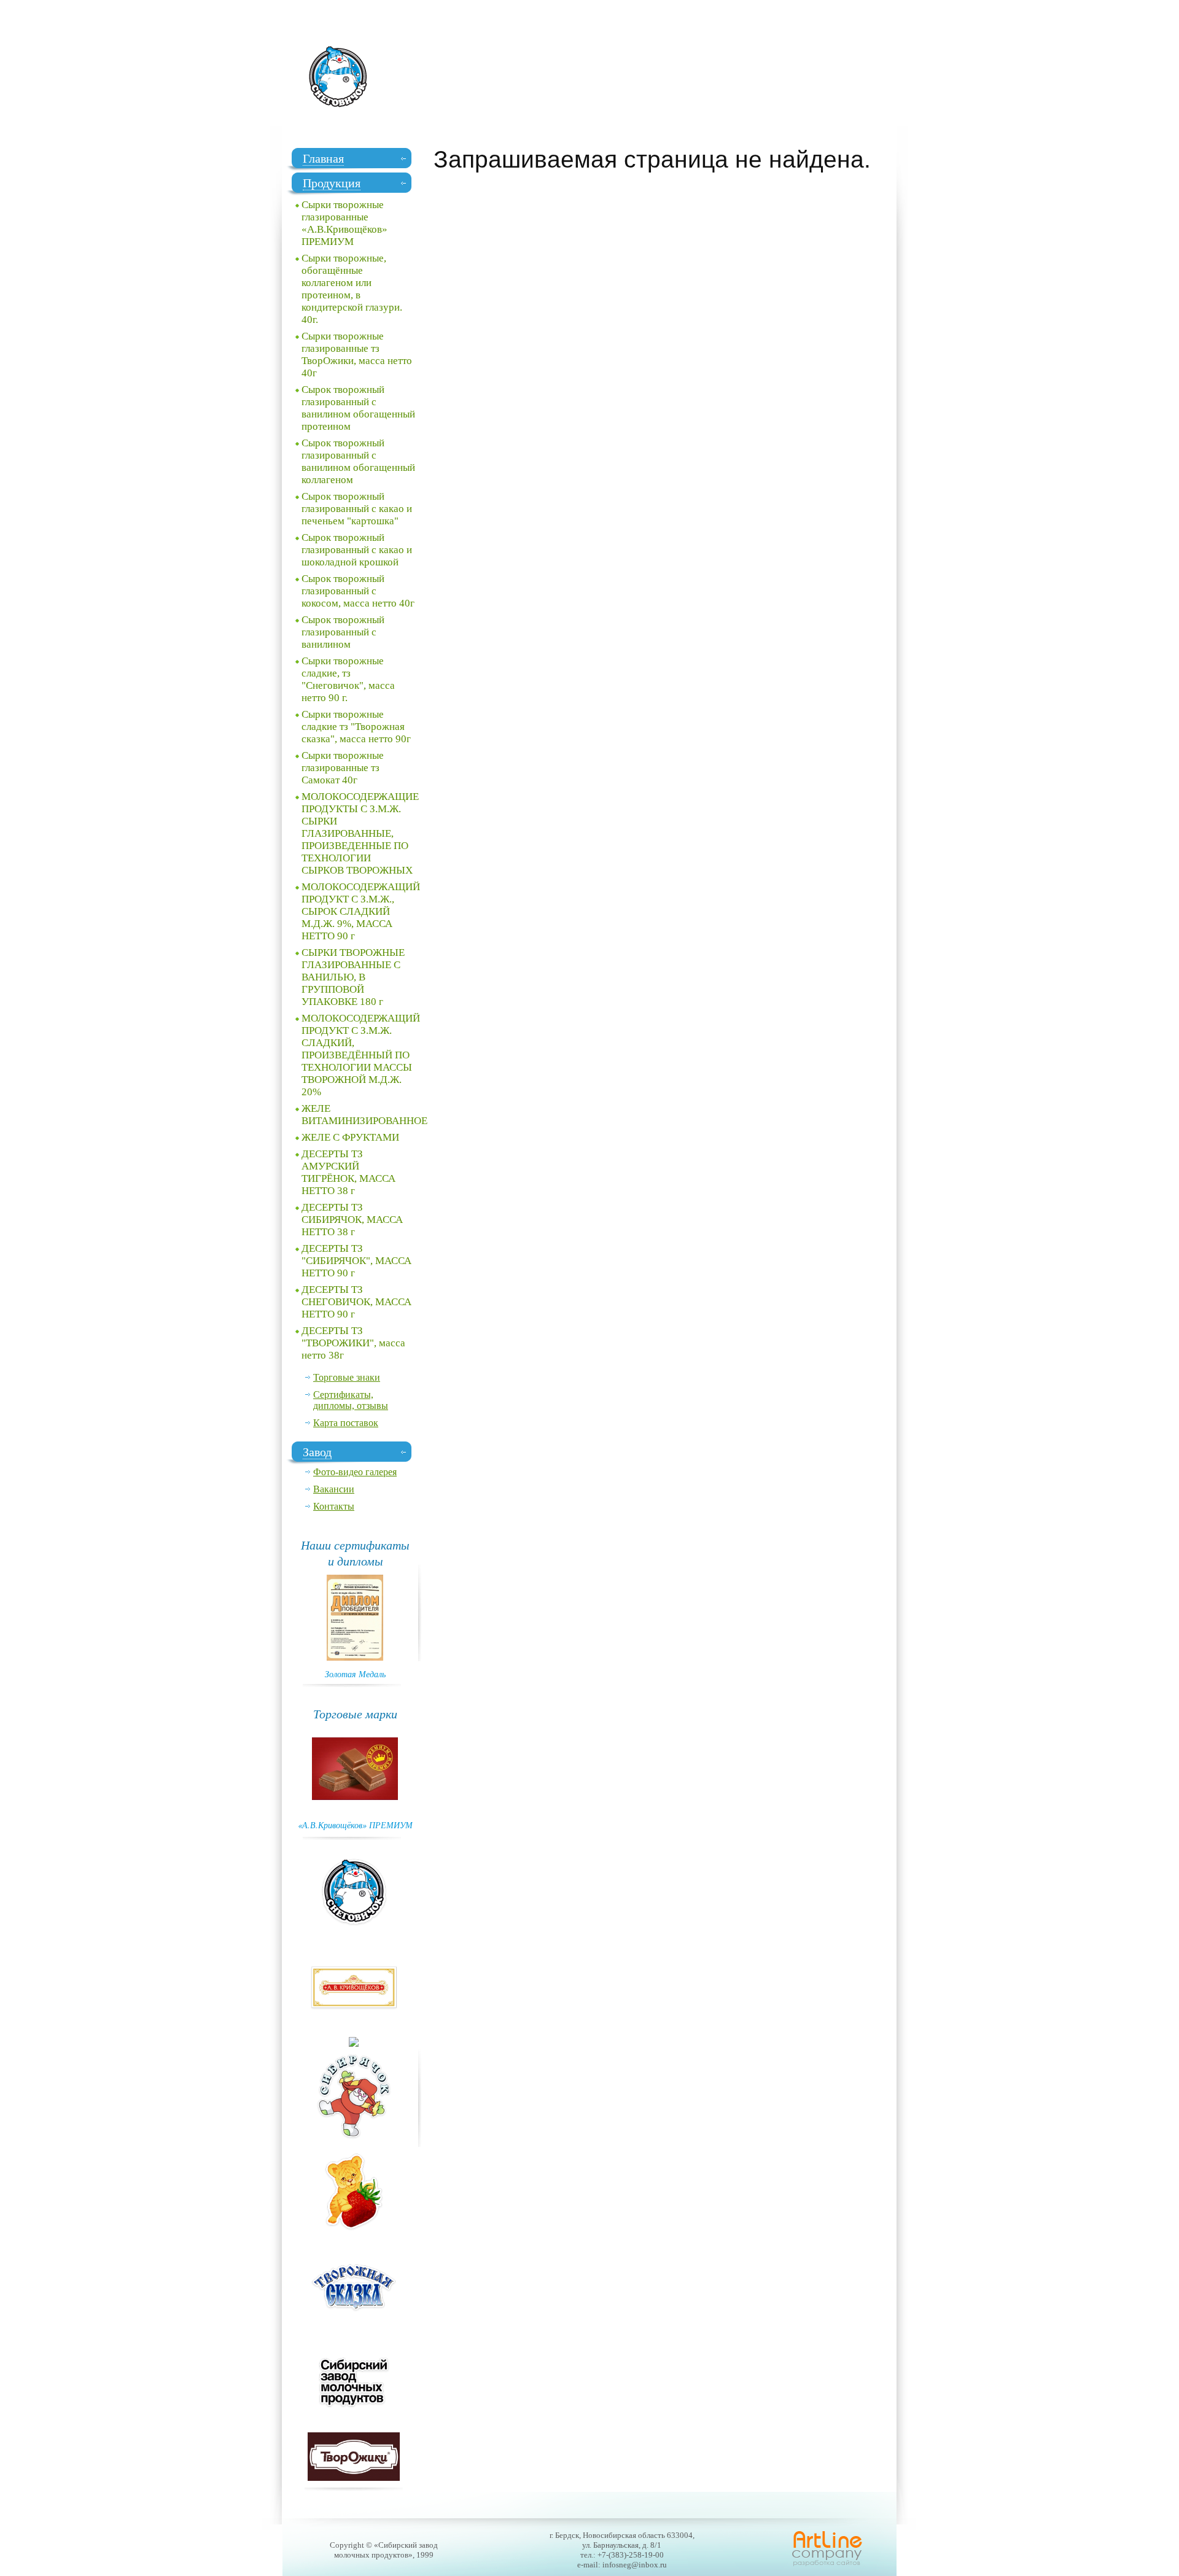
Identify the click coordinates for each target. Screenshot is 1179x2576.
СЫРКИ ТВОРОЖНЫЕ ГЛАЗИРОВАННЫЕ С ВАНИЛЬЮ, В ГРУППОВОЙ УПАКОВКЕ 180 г (353, 977)
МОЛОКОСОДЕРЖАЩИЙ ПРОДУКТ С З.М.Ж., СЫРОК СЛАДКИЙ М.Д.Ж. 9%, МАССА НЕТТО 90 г (361, 911)
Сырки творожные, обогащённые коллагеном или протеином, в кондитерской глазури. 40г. (352, 289)
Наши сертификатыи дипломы (355, 1553)
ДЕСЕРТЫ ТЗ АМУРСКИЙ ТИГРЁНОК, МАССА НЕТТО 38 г (348, 1172)
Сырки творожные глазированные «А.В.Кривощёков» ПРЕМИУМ (344, 223)
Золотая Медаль (355, 1674)
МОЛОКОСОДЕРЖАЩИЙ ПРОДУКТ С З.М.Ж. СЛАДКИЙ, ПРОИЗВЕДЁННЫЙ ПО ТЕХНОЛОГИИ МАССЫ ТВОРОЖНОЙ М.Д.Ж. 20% (361, 1055)
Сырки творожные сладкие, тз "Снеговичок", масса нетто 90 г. (348, 679)
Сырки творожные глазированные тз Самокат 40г (343, 768)
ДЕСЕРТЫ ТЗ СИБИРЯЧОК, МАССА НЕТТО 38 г (352, 1220)
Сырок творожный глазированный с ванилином (343, 632)
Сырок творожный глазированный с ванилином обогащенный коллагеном (358, 461)
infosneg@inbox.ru (635, 2565)
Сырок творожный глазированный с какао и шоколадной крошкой (357, 550)
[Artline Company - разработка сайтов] (827, 2565)
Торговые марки (355, 1713)
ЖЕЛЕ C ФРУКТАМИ (350, 1137)
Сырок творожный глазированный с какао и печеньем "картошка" (357, 509)
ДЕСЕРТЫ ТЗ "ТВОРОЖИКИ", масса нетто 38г (353, 1343)
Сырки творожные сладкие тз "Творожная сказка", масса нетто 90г (356, 727)
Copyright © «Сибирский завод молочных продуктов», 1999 (384, 2550)
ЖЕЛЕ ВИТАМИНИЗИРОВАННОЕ (361, 1115)
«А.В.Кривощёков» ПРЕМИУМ (355, 1825)
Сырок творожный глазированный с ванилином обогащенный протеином (358, 408)
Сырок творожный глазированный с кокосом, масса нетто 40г (358, 591)
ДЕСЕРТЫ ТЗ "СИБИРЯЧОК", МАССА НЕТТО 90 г (356, 1261)
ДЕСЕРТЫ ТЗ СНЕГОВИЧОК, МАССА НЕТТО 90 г (356, 1302)
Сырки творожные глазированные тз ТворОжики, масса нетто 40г (357, 355)
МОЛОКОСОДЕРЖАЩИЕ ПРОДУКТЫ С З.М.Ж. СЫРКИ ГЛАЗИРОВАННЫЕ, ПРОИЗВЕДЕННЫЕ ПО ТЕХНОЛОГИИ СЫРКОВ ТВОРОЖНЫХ (360, 833)
